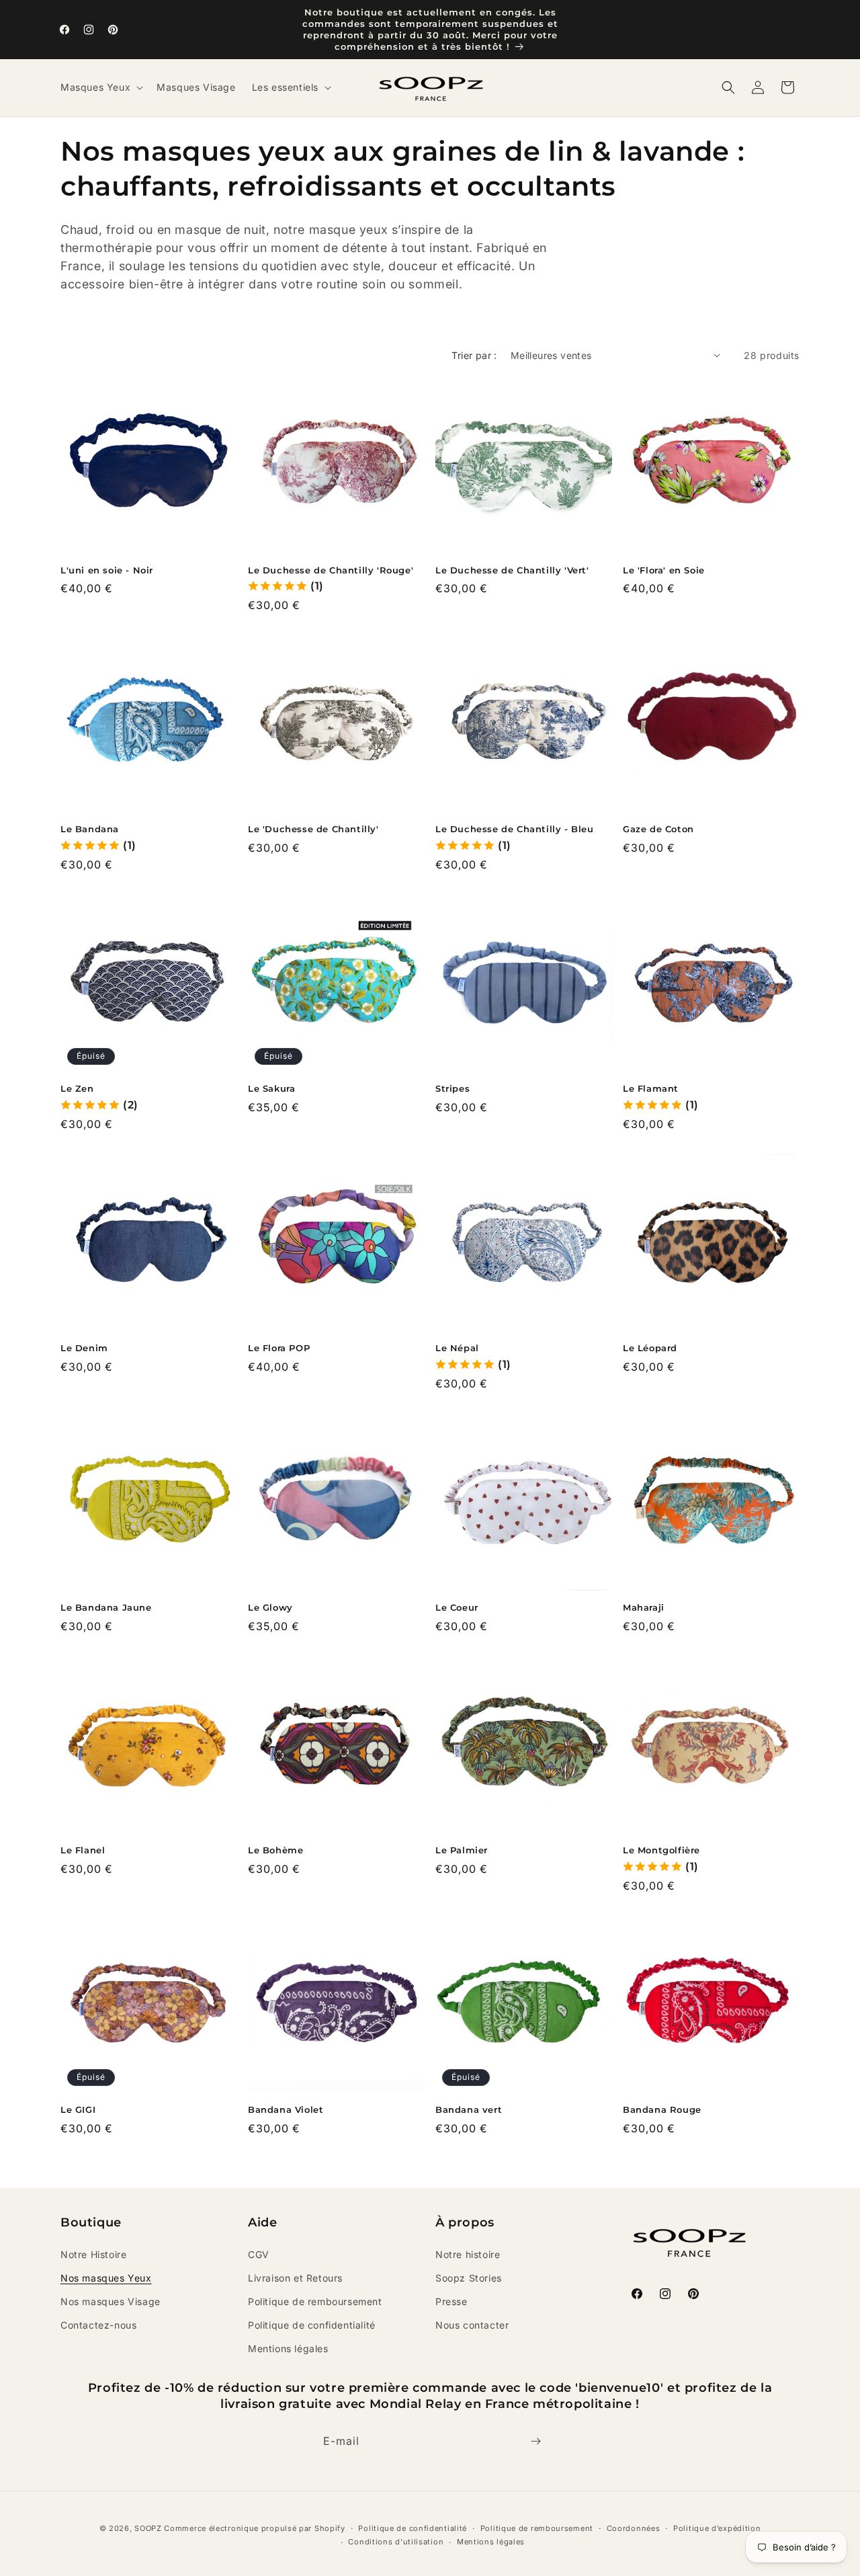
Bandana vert (469, 2109)
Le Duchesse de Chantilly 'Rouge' (331, 570)
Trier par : (474, 355)
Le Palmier (462, 1850)
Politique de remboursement (315, 2301)
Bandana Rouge (662, 2109)
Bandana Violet (286, 2109)
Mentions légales (288, 2348)
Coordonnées (634, 2528)
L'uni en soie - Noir (107, 570)
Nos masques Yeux (106, 2278)
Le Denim (84, 1348)
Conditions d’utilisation (396, 2542)
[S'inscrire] (535, 2441)
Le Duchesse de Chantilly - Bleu (515, 829)
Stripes (453, 1088)
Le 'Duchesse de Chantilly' (313, 829)
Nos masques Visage (111, 2301)
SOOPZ (148, 2528)
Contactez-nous (98, 2325)
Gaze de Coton (658, 829)
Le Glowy (270, 1607)
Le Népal (457, 1348)
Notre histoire (468, 2254)
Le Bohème (275, 1850)
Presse (451, 2301)
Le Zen (77, 1088)
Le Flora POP (279, 1348)
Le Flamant (651, 1088)
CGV (259, 2254)
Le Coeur (457, 1607)
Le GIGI (78, 2109)
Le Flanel (83, 1850)
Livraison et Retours (295, 2278)
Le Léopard (650, 1348)
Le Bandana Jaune (106, 1607)
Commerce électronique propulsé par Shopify (254, 2528)
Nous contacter (472, 2325)
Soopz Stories (469, 2278)
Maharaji (644, 1607)
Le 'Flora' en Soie (664, 570)
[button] (100, 87)
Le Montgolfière (661, 1850)
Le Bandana (90, 829)
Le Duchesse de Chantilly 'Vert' (512, 570)
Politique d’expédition (717, 2528)
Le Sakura (271, 1088)
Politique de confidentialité (312, 2325)
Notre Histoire (93, 2254)
